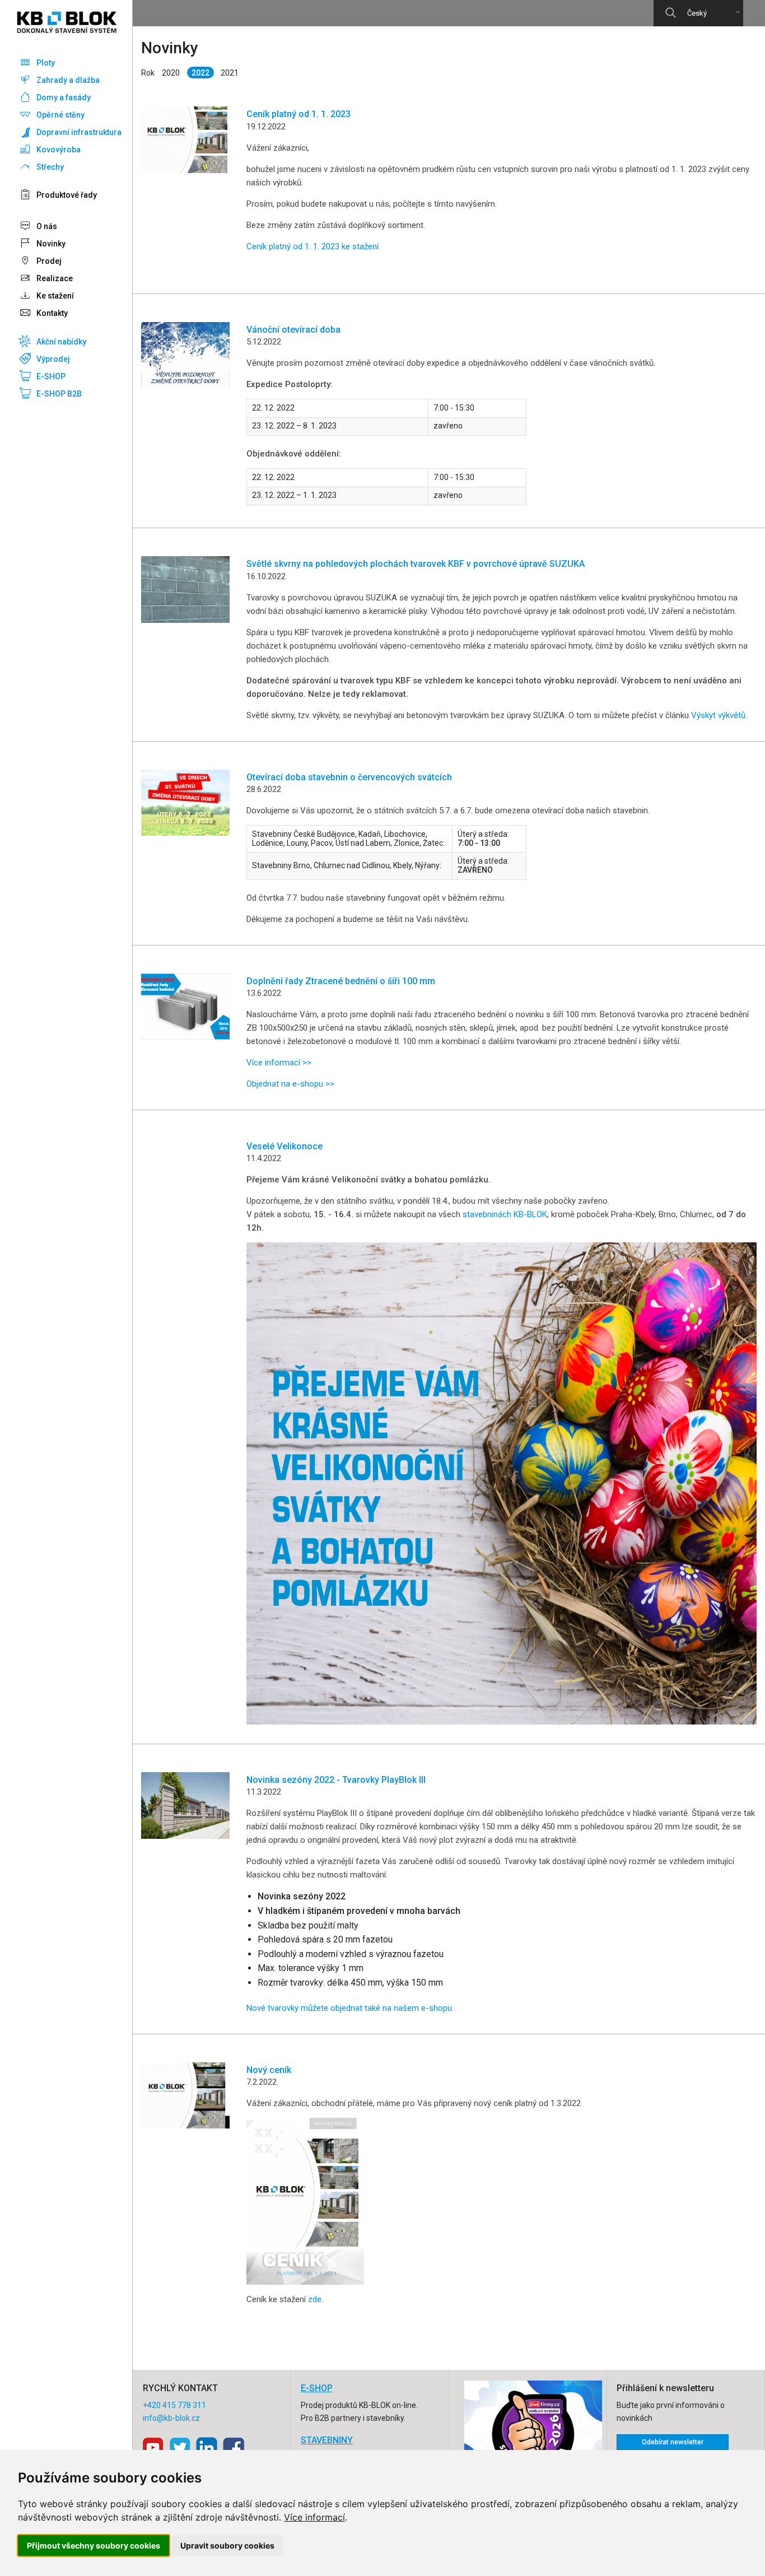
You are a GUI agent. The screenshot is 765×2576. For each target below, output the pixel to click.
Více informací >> (279, 1063)
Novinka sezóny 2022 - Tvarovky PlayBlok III (336, 1780)
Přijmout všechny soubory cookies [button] (94, 2545)
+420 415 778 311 (174, 2405)
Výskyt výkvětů (718, 715)
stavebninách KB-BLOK (505, 1214)
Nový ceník (269, 2070)
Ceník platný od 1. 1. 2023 (298, 114)
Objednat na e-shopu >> (291, 1084)
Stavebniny (327, 2440)
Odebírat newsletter (673, 2442)
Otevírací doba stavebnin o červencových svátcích (349, 777)
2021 (230, 73)
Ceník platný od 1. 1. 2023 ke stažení (312, 246)
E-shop (317, 2388)
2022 (200, 73)
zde (315, 2299)
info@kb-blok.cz (171, 2418)
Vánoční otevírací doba (293, 330)
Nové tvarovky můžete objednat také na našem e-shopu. (350, 2008)
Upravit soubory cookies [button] (227, 2545)
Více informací (314, 2517)
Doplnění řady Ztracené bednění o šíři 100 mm (341, 981)
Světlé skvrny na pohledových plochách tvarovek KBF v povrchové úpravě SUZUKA (416, 564)
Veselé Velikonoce (284, 1146)
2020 (171, 73)
